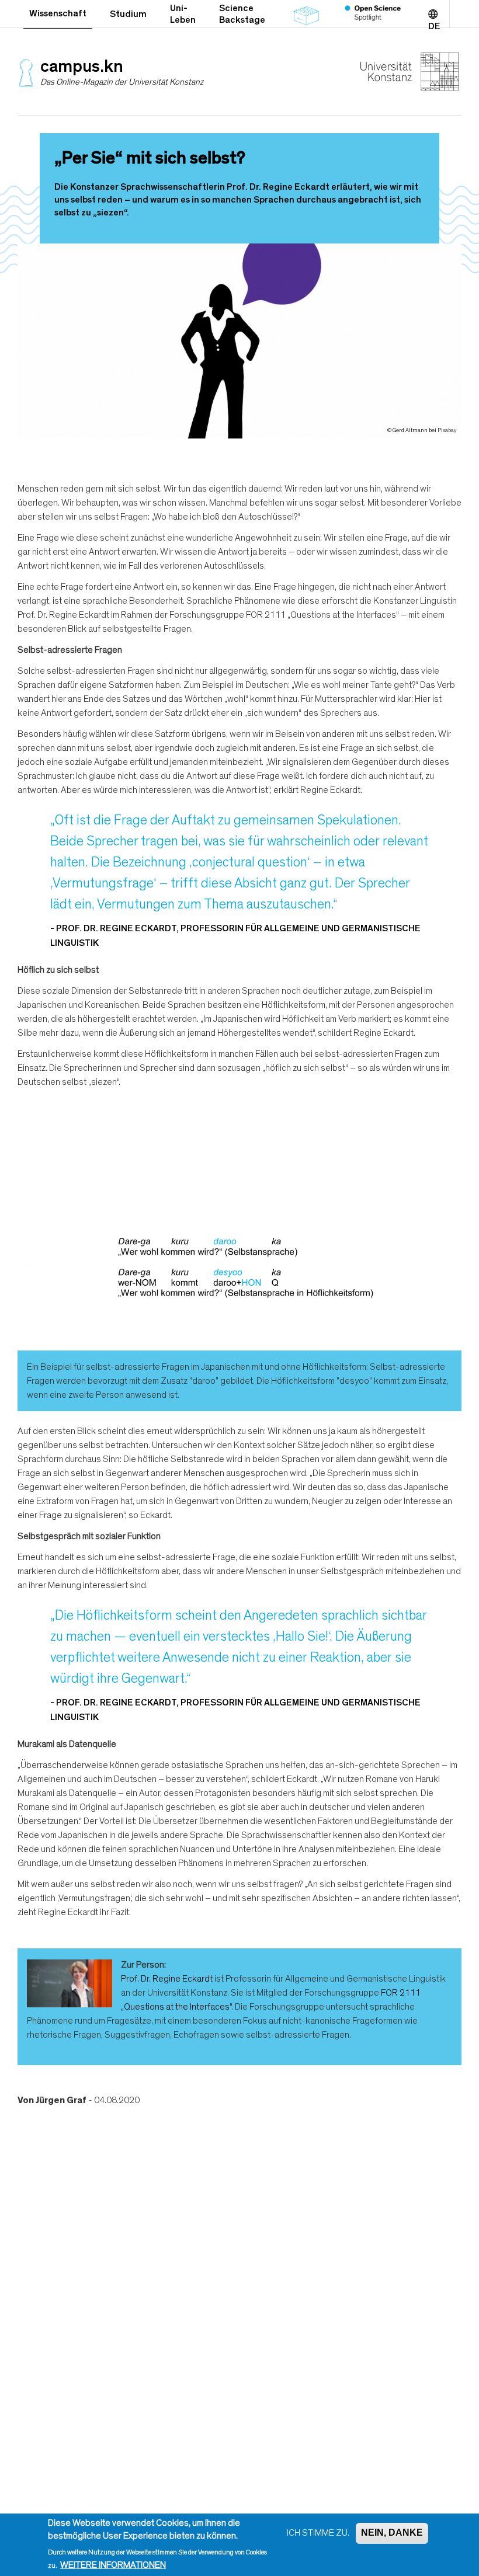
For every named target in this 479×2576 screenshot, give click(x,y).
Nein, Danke (392, 2533)
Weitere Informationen (113, 2565)
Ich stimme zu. (318, 2533)
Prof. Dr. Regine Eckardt (167, 1979)
